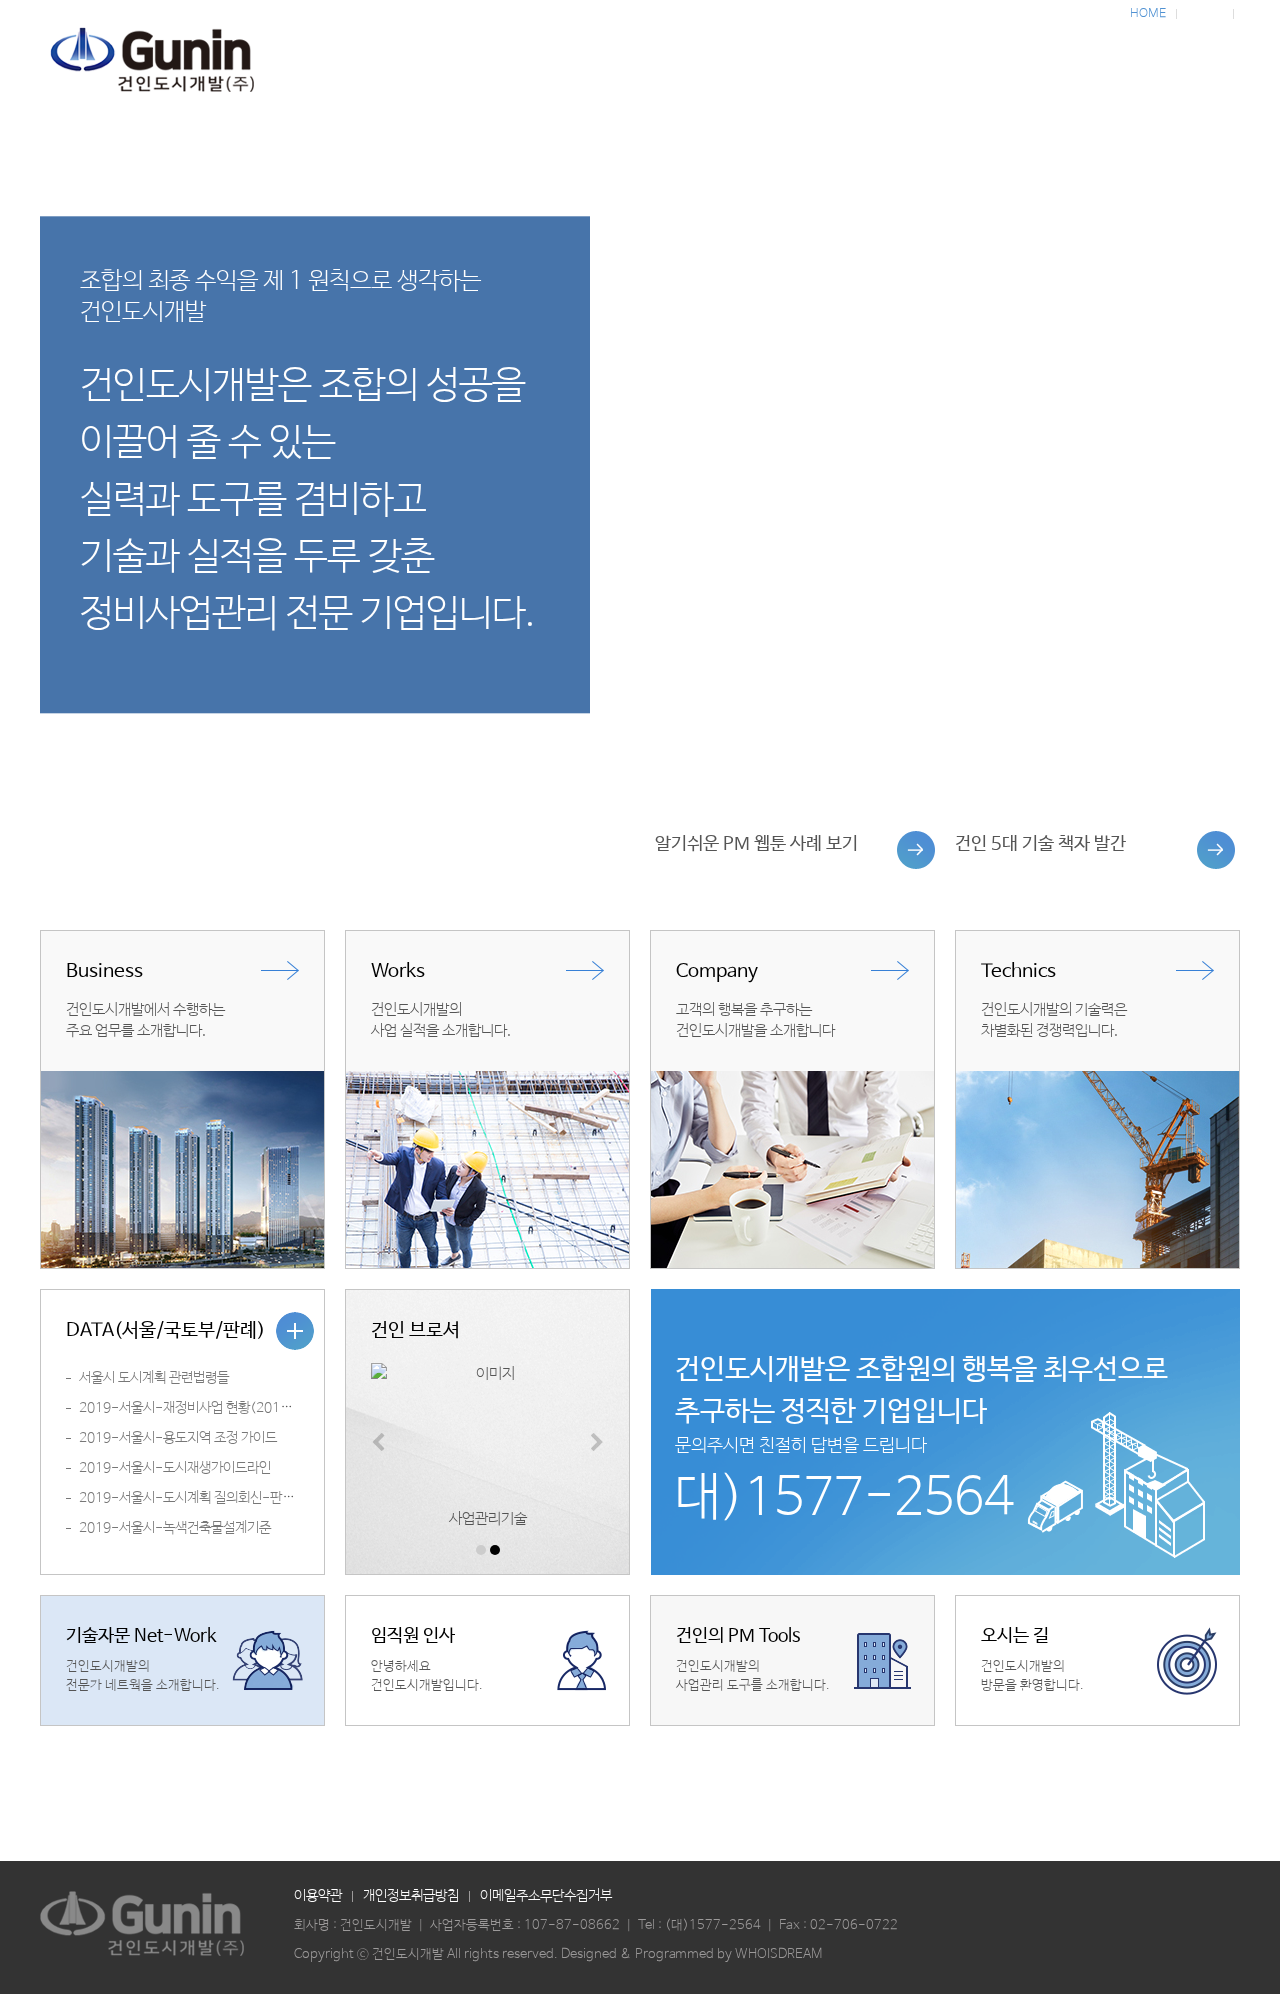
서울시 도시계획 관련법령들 (154, 1378)
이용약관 (318, 1896)
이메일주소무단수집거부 (546, 1896)
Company (1015, 67)
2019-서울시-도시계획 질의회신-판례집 (192, 1498)
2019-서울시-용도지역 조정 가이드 (178, 1438)
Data (865, 67)
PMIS (1165, 67)
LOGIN (1205, 14)
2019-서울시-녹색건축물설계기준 (175, 1528)
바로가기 (790, 850)
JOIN (1257, 14)
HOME (1148, 14)
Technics (715, 67)
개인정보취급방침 (411, 1896)
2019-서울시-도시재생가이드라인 (175, 1468)
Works (565, 67)
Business (415, 67)
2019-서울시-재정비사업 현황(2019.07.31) (206, 1408)
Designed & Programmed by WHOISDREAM (691, 1954)
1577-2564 (725, 1925)
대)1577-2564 (844, 1499)
